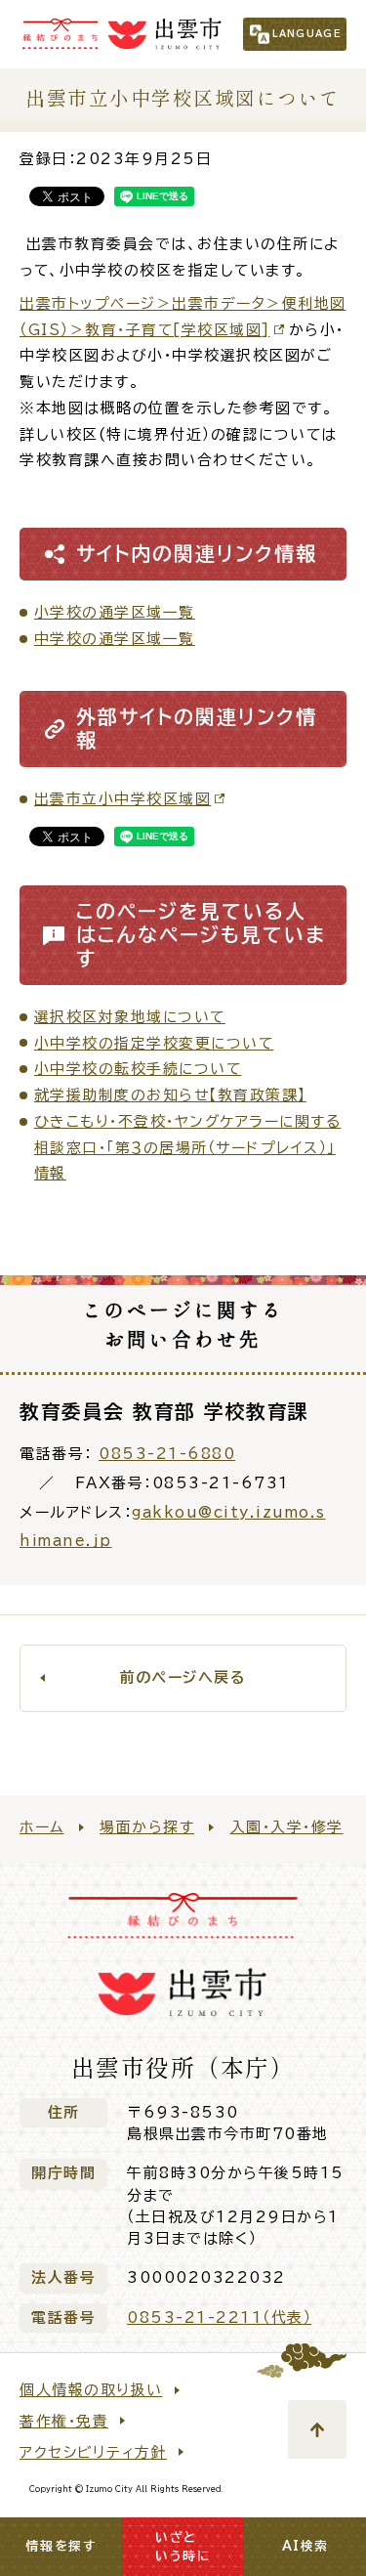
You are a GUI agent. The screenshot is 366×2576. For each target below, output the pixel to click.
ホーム (42, 1827)
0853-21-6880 (167, 1454)
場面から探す (147, 1827)
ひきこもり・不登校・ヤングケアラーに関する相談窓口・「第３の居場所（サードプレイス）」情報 (188, 1148)
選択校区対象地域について (130, 1017)
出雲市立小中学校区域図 (123, 799)
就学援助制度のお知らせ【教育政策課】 (170, 1095)
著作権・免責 (64, 2421)
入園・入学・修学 (287, 1827)
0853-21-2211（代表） (219, 2318)
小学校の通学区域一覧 (115, 612)
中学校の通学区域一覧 (115, 639)
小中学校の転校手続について (138, 1069)
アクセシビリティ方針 (93, 2452)
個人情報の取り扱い (91, 2390)
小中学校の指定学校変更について (154, 1043)
